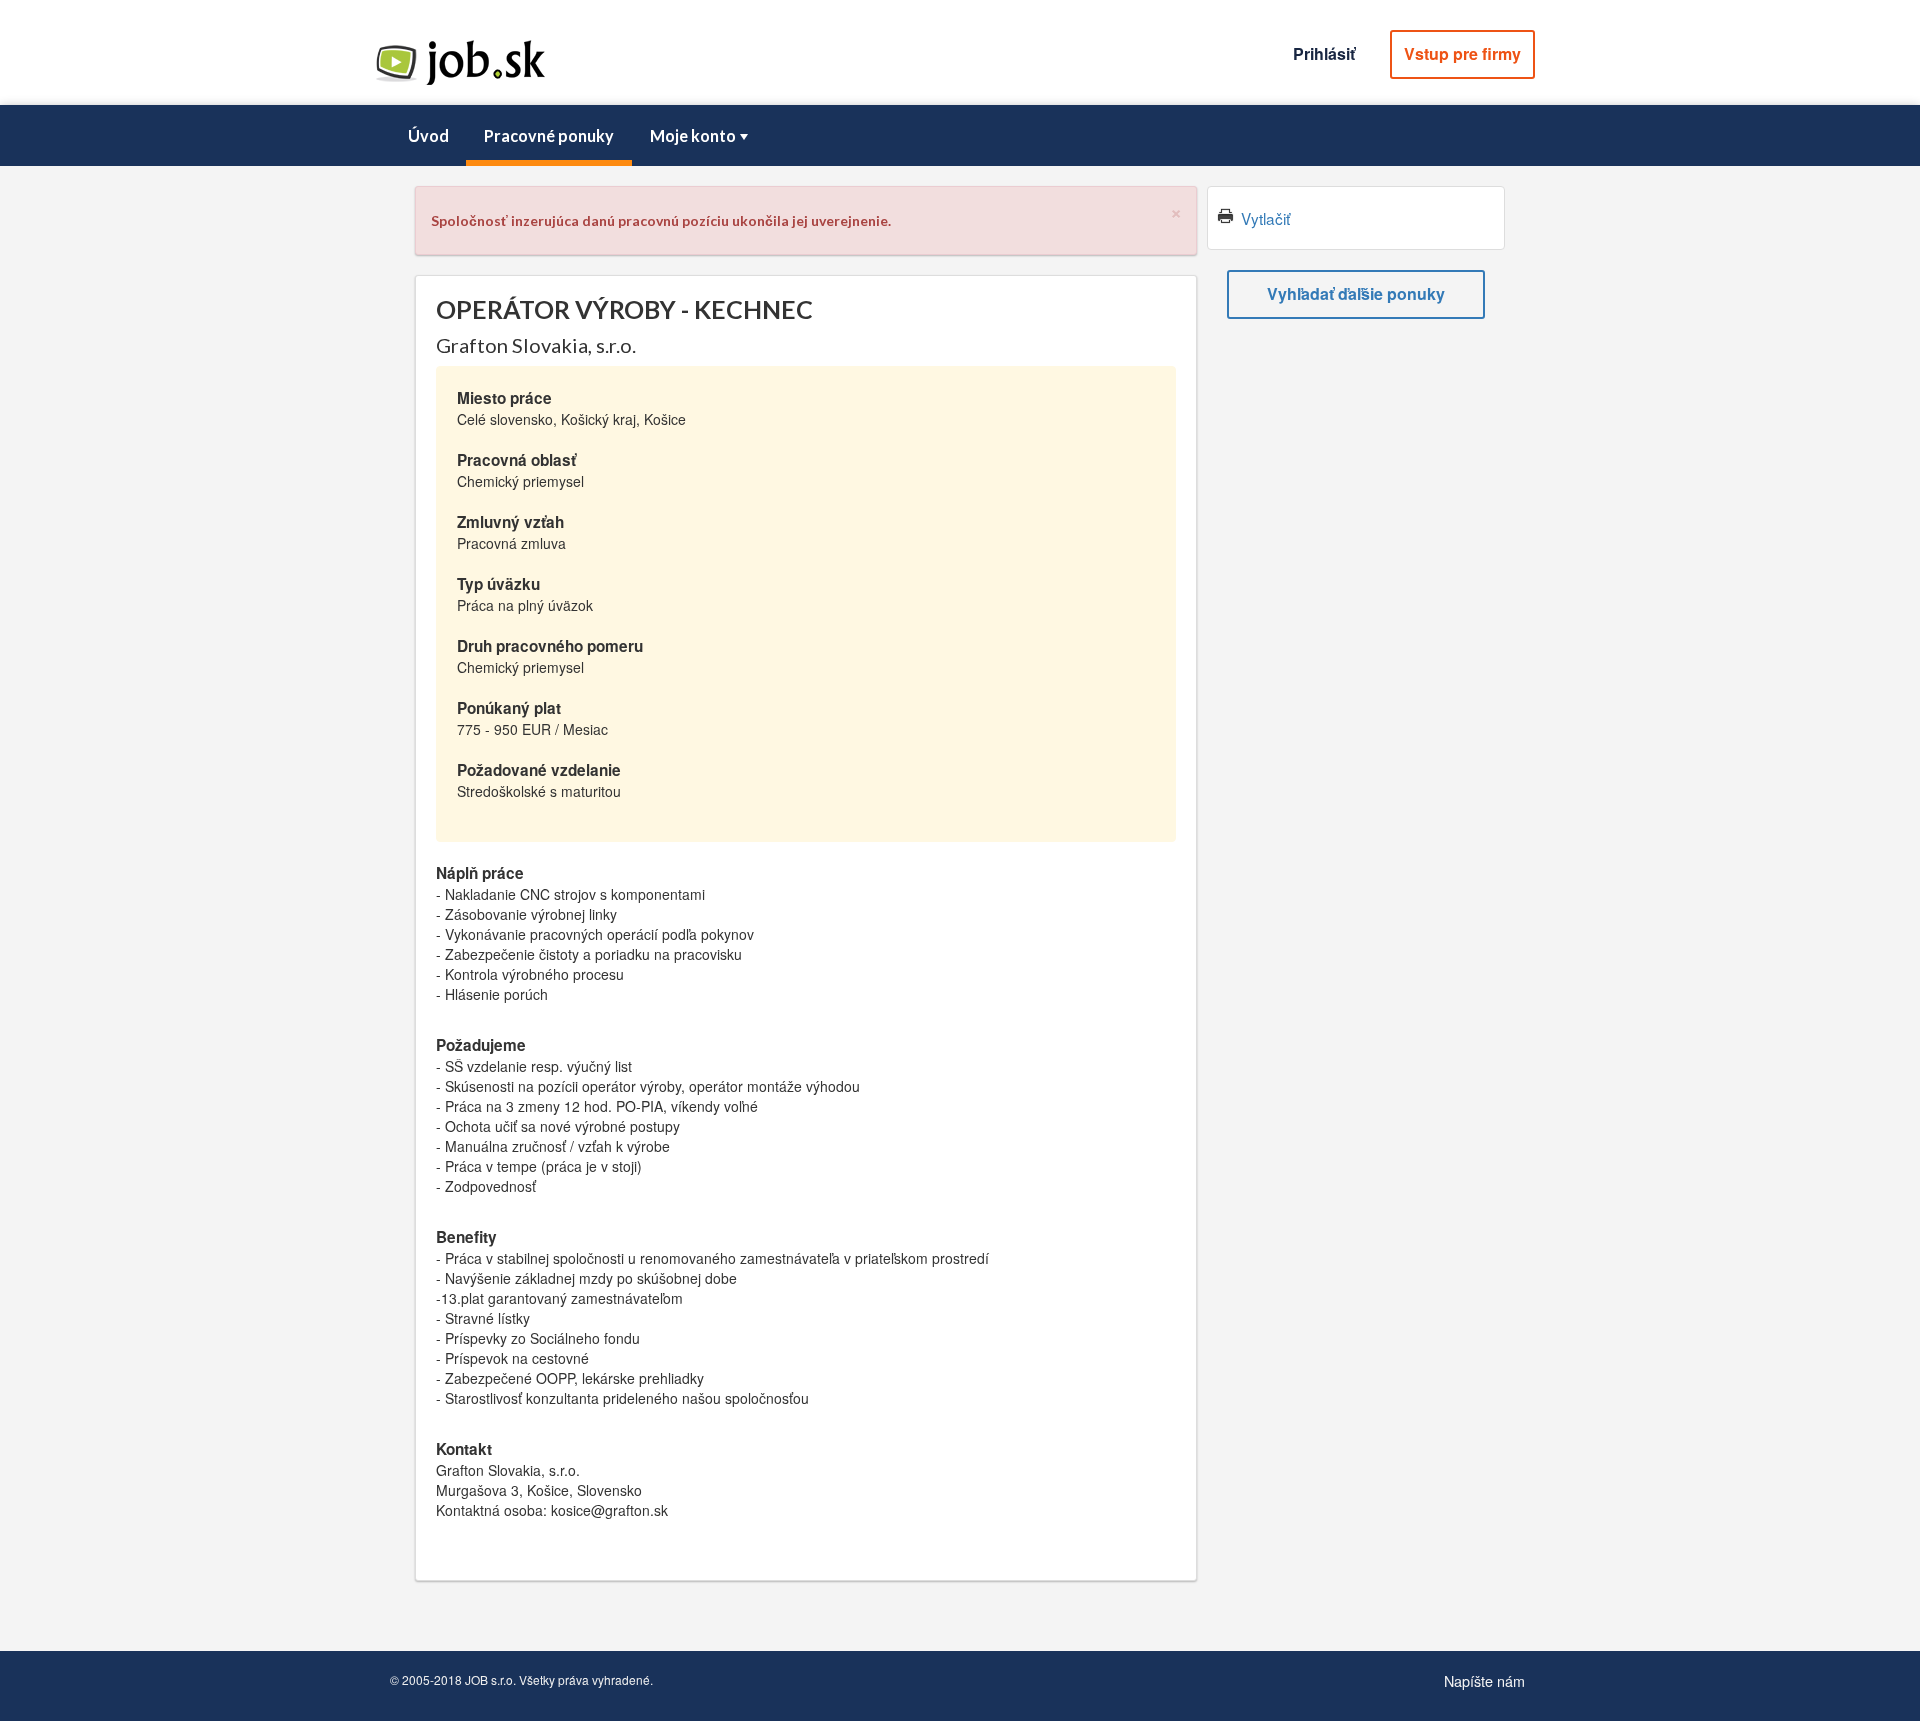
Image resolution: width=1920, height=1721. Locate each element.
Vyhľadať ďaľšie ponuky (1356, 293)
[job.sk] (460, 83)
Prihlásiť (1324, 53)
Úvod (428, 135)
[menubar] (960, 136)
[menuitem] (428, 136)
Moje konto (693, 135)
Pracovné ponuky (549, 135)
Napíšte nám (1484, 1680)
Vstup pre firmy (1462, 53)
